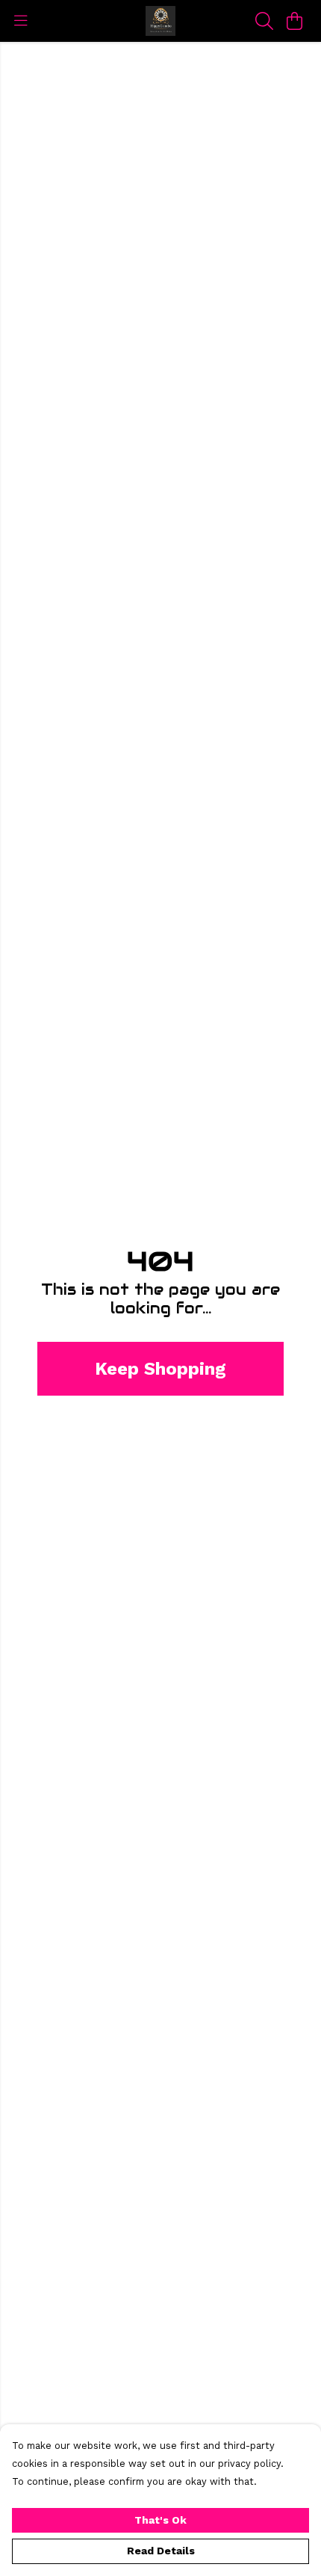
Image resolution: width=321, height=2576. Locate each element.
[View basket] (294, 21)
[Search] (264, 21)
